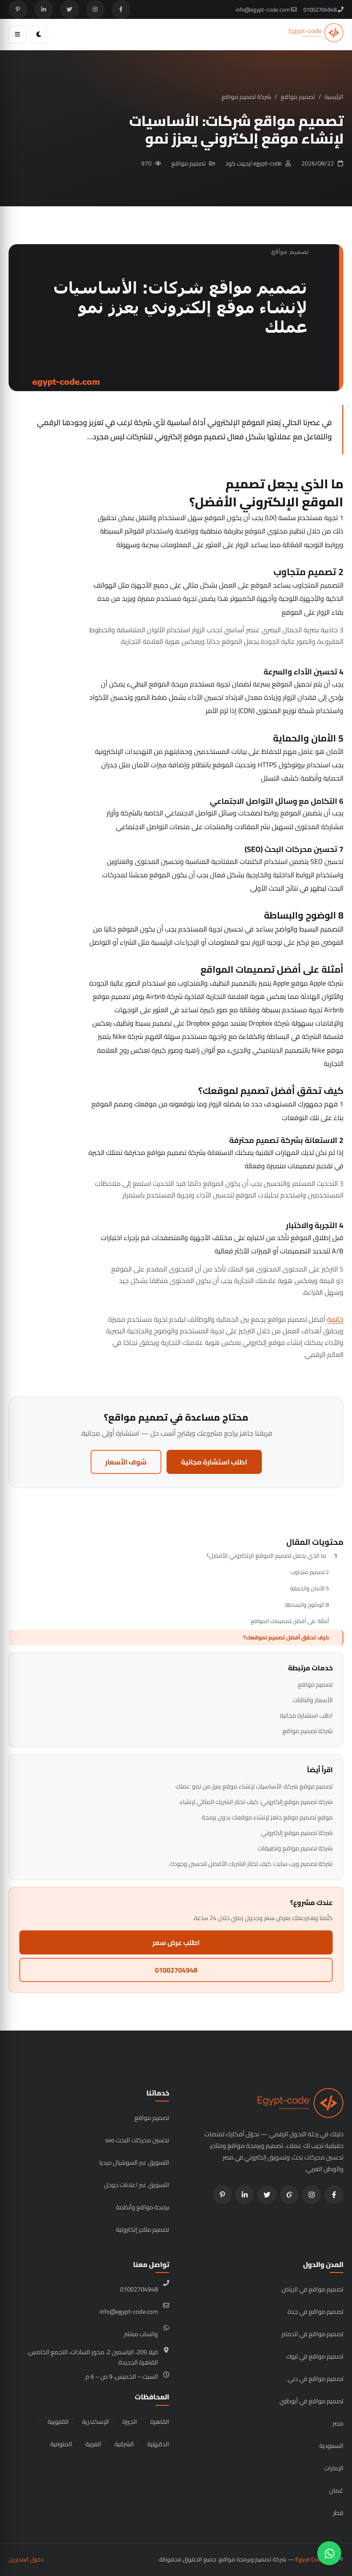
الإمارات (334, 2468)
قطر (338, 2513)
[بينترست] (18, 9)
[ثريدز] (289, 2195)
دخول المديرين (26, 2559)
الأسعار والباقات (313, 1700)
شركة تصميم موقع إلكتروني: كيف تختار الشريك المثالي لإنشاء (256, 1802)
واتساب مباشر (141, 2334)
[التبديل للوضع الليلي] (39, 34)
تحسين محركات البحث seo (137, 2140)
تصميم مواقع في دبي (316, 2378)
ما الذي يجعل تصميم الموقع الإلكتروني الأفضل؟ (266, 1556)
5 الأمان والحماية (310, 1588)
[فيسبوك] (121, 9)
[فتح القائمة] (18, 34)
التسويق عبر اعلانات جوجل (137, 2185)
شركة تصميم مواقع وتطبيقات (295, 1848)
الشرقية (124, 2444)
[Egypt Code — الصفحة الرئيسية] (316, 34)
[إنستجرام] (95, 9)
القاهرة (160, 2421)
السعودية (331, 2446)
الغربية (93, 2444)
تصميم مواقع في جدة (316, 2311)
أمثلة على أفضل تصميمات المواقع (290, 1621)
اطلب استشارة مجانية (214, 1462)
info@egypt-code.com (263, 9)
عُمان (336, 2490)
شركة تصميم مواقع (246, 97)
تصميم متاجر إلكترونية (143, 2229)
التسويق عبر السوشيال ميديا (134, 2162)
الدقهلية (158, 2444)
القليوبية (58, 2421)
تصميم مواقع (298, 97)
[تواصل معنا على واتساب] (329, 2553)
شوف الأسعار (126, 1462)
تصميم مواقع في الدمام (313, 2334)
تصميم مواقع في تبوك (315, 2356)
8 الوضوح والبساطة (307, 1605)
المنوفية (61, 2444)
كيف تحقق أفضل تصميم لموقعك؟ (286, 1637)
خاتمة (335, 1319)
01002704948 (321, 9)
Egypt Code (309, 2559)
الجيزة (130, 2421)
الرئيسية (334, 97)
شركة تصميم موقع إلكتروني (297, 1833)
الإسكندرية (96, 2421)
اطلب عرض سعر (176, 1942)
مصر (338, 2423)
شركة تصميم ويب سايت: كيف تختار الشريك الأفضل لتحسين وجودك (251, 1864)
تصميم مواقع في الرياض (313, 2289)
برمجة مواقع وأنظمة (143, 2207)
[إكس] (70, 9)
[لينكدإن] (44, 9)
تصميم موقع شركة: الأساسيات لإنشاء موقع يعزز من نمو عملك (254, 1786)
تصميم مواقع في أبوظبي (311, 2401)
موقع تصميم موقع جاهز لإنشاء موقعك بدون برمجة (267, 1817)
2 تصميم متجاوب (310, 1572)
